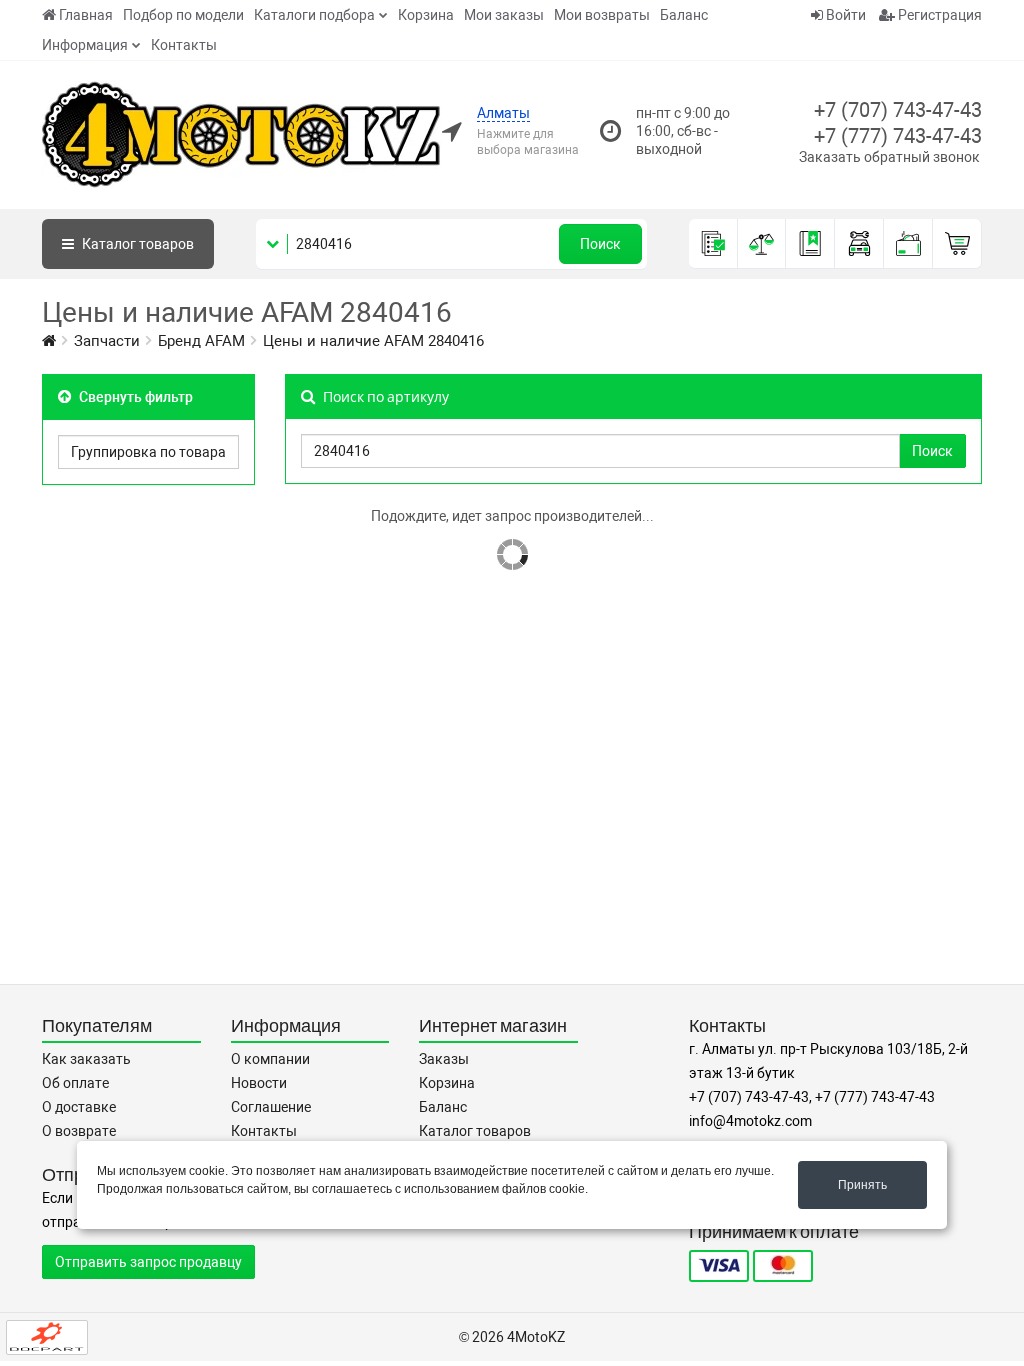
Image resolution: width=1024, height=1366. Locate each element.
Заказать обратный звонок (889, 157)
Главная (86, 15)
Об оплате (75, 1083)
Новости (259, 1083)
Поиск (600, 244)
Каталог (136, 244)
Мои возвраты (602, 15)
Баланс (684, 15)
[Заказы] (713, 244)
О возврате (79, 1131)
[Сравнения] (762, 244)
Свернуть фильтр (134, 397)
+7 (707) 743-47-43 (898, 110)
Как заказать (86, 1059)
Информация (85, 45)
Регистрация (938, 15)
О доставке (79, 1107)
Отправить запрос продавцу (148, 1262)
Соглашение (271, 1107)
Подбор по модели (183, 15)
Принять (862, 1185)
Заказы (444, 1059)
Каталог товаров (475, 1131)
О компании (270, 1059)
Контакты (184, 45)
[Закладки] (810, 244)
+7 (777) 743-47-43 (898, 136)
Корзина (426, 15)
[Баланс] (908, 244)
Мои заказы (504, 15)
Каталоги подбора (314, 15)
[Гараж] (859, 244)
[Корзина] (957, 244)
